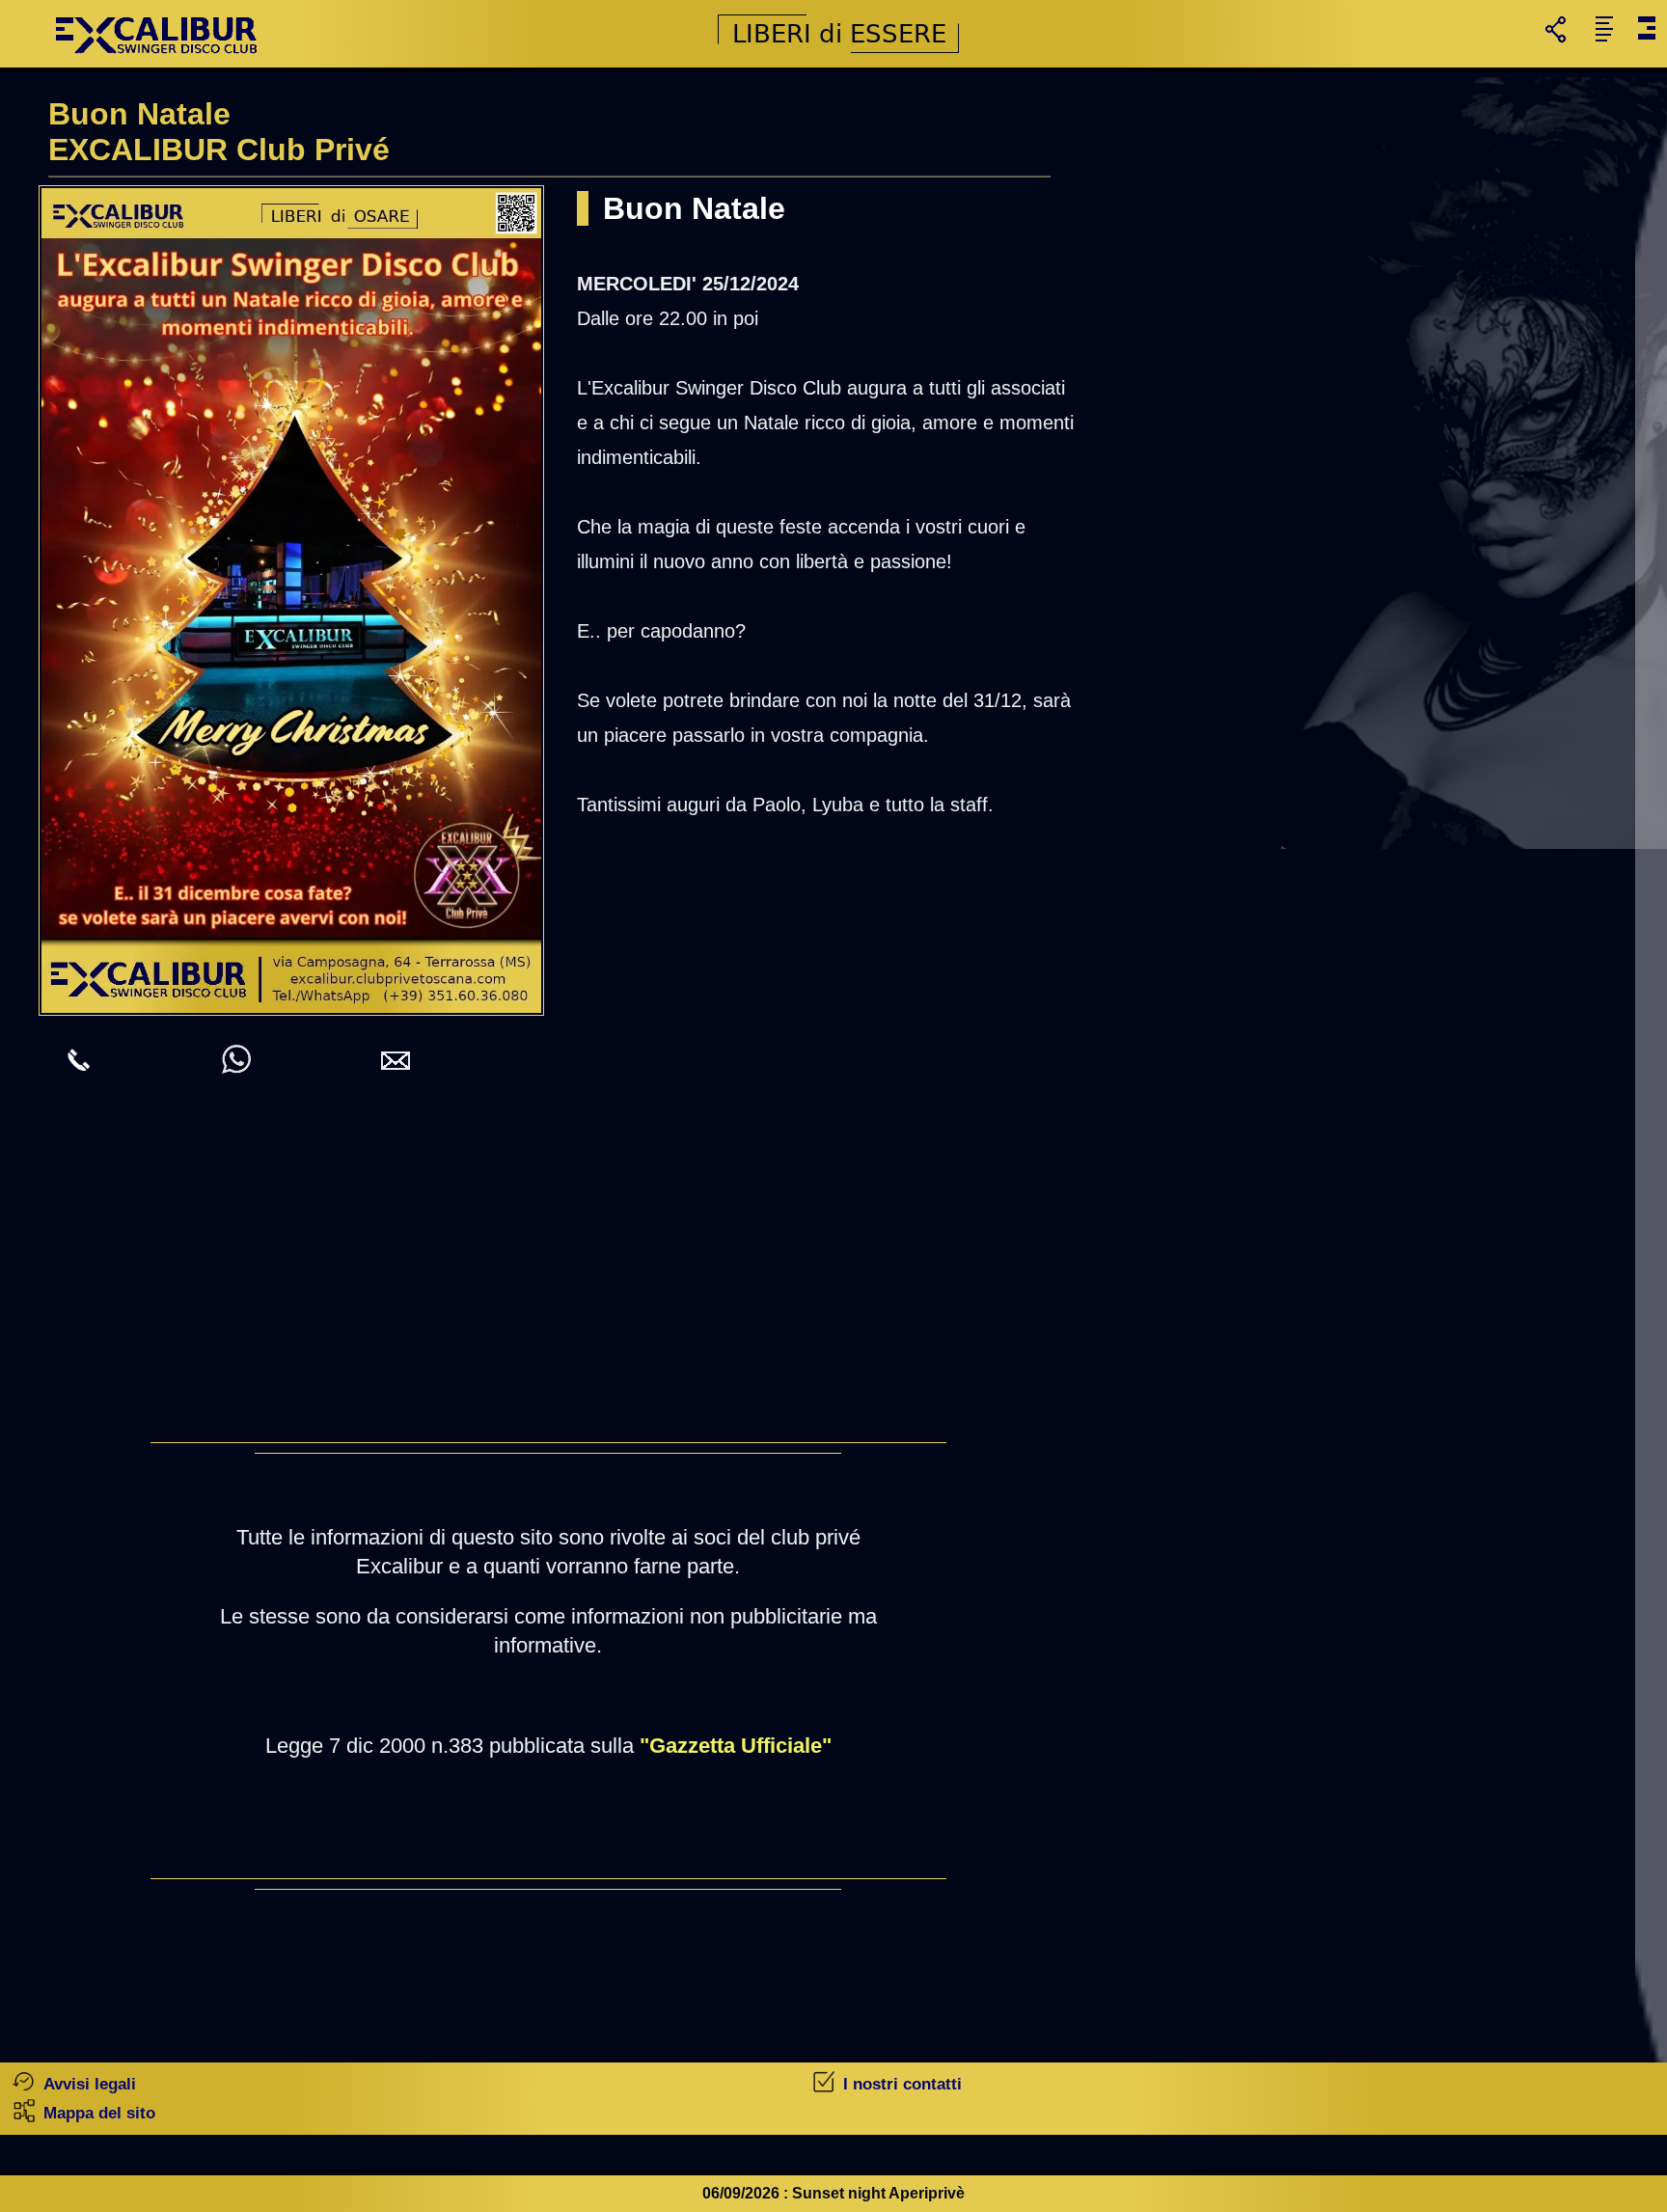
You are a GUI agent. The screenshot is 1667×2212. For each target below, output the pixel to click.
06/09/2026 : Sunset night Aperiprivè (833, 2193)
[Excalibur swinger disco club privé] (159, 62)
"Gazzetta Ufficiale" (736, 1746)
